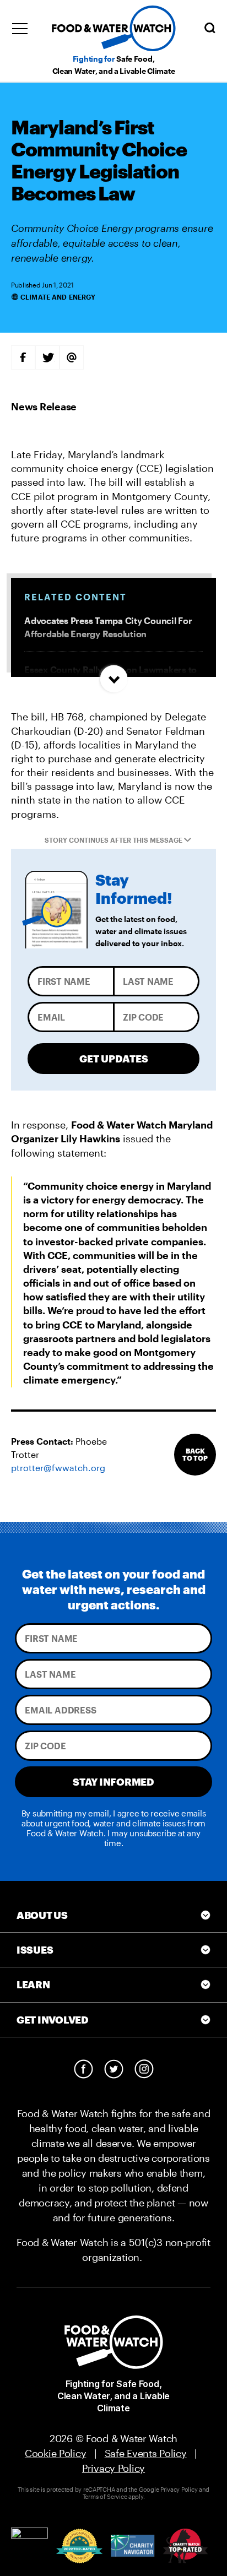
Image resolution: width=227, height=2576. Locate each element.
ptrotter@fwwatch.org (58, 1468)
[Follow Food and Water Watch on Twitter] (114, 2069)
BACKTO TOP (195, 1454)
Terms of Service (105, 2496)
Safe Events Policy (146, 2453)
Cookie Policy (56, 2453)
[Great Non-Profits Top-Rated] (79, 2546)
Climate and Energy (58, 297)
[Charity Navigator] (133, 2546)
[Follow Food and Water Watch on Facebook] (83, 2069)
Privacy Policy (113, 2468)
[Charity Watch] (185, 2546)
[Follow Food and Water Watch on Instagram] (144, 2069)
